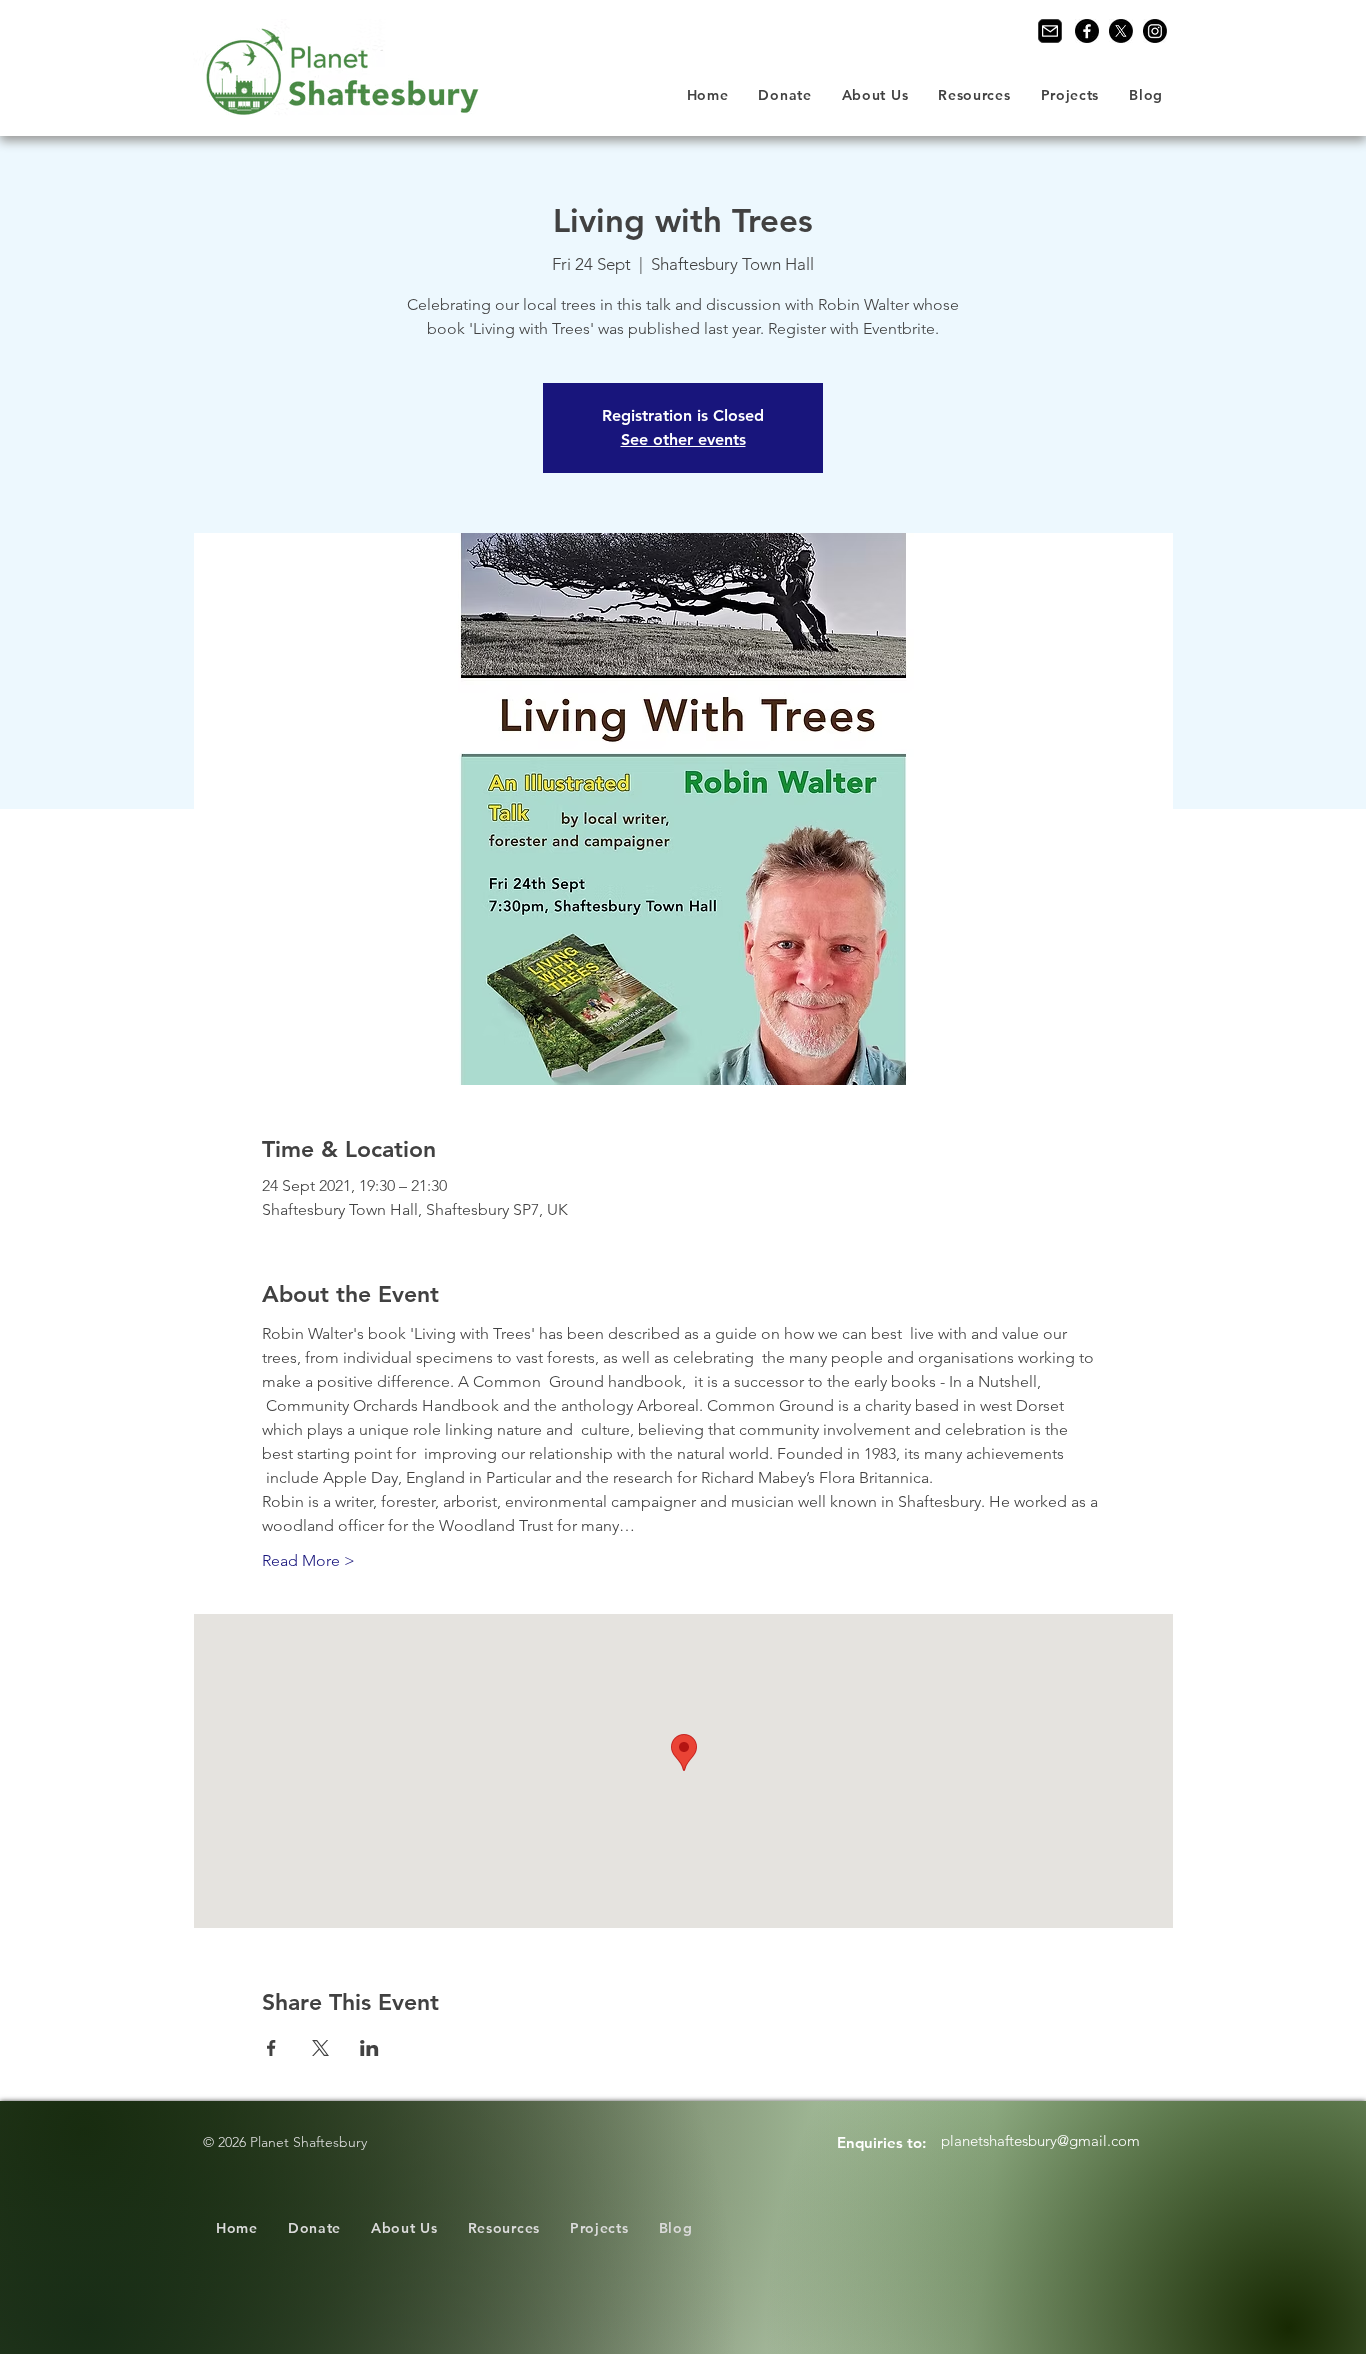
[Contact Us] (1050, 31)
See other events (683, 439)
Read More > (308, 1560)
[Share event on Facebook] (271, 2048)
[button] (875, 95)
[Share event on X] (320, 2048)
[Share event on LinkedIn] (369, 2048)
